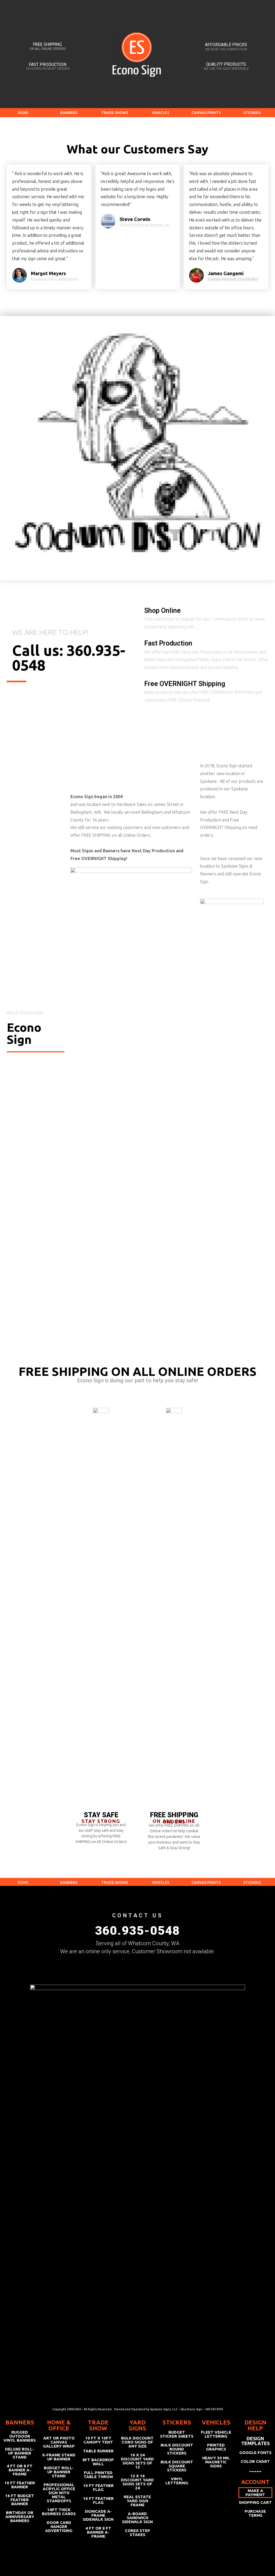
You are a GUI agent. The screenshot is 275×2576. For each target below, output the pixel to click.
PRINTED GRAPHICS (216, 2447)
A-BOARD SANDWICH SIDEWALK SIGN (137, 2518)
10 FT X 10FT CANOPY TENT (98, 2440)
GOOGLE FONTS (255, 2452)
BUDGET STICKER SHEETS (177, 2434)
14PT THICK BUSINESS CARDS (59, 2512)
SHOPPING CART (255, 2502)
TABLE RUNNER (98, 2451)
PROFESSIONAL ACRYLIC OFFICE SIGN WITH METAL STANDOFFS (59, 2493)
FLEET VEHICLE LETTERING (216, 2434)
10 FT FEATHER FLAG (98, 2487)
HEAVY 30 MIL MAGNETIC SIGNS (216, 2462)
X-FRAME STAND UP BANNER (59, 2457)
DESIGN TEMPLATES (255, 2441)
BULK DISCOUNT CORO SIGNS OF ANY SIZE (137, 2442)
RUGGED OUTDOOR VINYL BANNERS (20, 2436)
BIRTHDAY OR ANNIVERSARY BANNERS (20, 2517)
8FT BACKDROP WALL (98, 2462)
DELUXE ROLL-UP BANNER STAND (20, 2453)
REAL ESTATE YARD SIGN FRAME (137, 2501)
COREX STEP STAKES (137, 2533)
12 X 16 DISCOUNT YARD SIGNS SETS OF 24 (137, 2482)
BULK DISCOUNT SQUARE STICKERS (177, 2466)
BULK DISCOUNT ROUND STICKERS (177, 2449)
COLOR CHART (255, 2461)
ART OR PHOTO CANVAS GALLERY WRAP (59, 2442)
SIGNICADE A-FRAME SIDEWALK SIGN (98, 2515)
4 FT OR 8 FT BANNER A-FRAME (20, 2470)
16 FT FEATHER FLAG (98, 2500)
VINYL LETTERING (177, 2481)
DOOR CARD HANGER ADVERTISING (59, 2527)
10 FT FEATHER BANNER (20, 2485)
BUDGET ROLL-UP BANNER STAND (59, 2472)
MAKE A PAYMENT (255, 2493)
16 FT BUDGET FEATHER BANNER (20, 2500)
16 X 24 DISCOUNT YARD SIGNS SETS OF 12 (137, 2461)
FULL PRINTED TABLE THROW (98, 2475)
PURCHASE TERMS (255, 2513)
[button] (23, 113)
